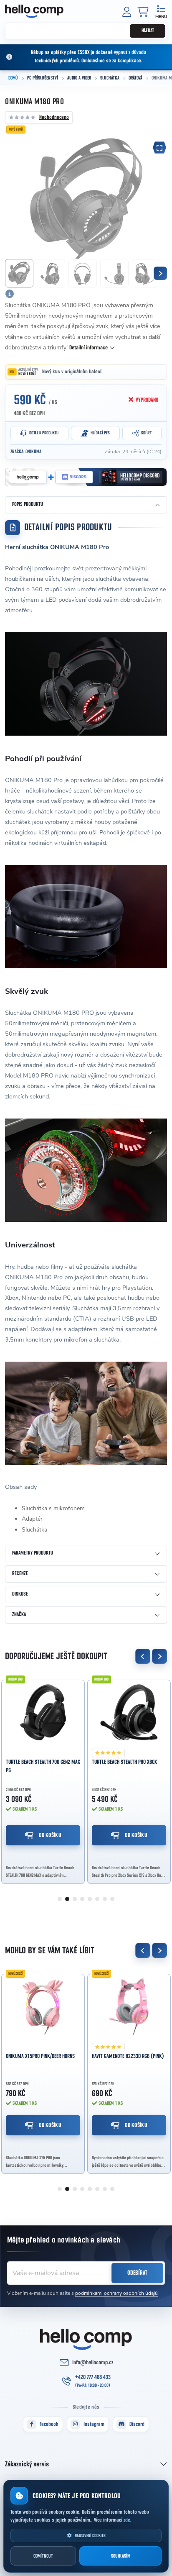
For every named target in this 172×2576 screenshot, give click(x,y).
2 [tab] (67, 1899)
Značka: (26, 452)
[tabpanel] (43, 1779)
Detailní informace (89, 348)
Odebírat (137, 2273)
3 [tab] (75, 1899)
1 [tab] (60, 1899)
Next (159, 1656)
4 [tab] (82, 1899)
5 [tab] (90, 1899)
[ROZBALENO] (43, 1712)
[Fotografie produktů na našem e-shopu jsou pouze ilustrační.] (10, 294)
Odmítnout (43, 2556)
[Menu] (161, 11)
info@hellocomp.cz (93, 2363)
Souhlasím (121, 2556)
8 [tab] (112, 1899)
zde (127, 2520)
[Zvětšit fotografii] (159, 148)
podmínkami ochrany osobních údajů (116, 2293)
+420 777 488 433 (93, 2377)
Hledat (148, 31)
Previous (143, 1656)
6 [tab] (97, 1899)
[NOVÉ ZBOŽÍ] (43, 2006)
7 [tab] (105, 1899)
